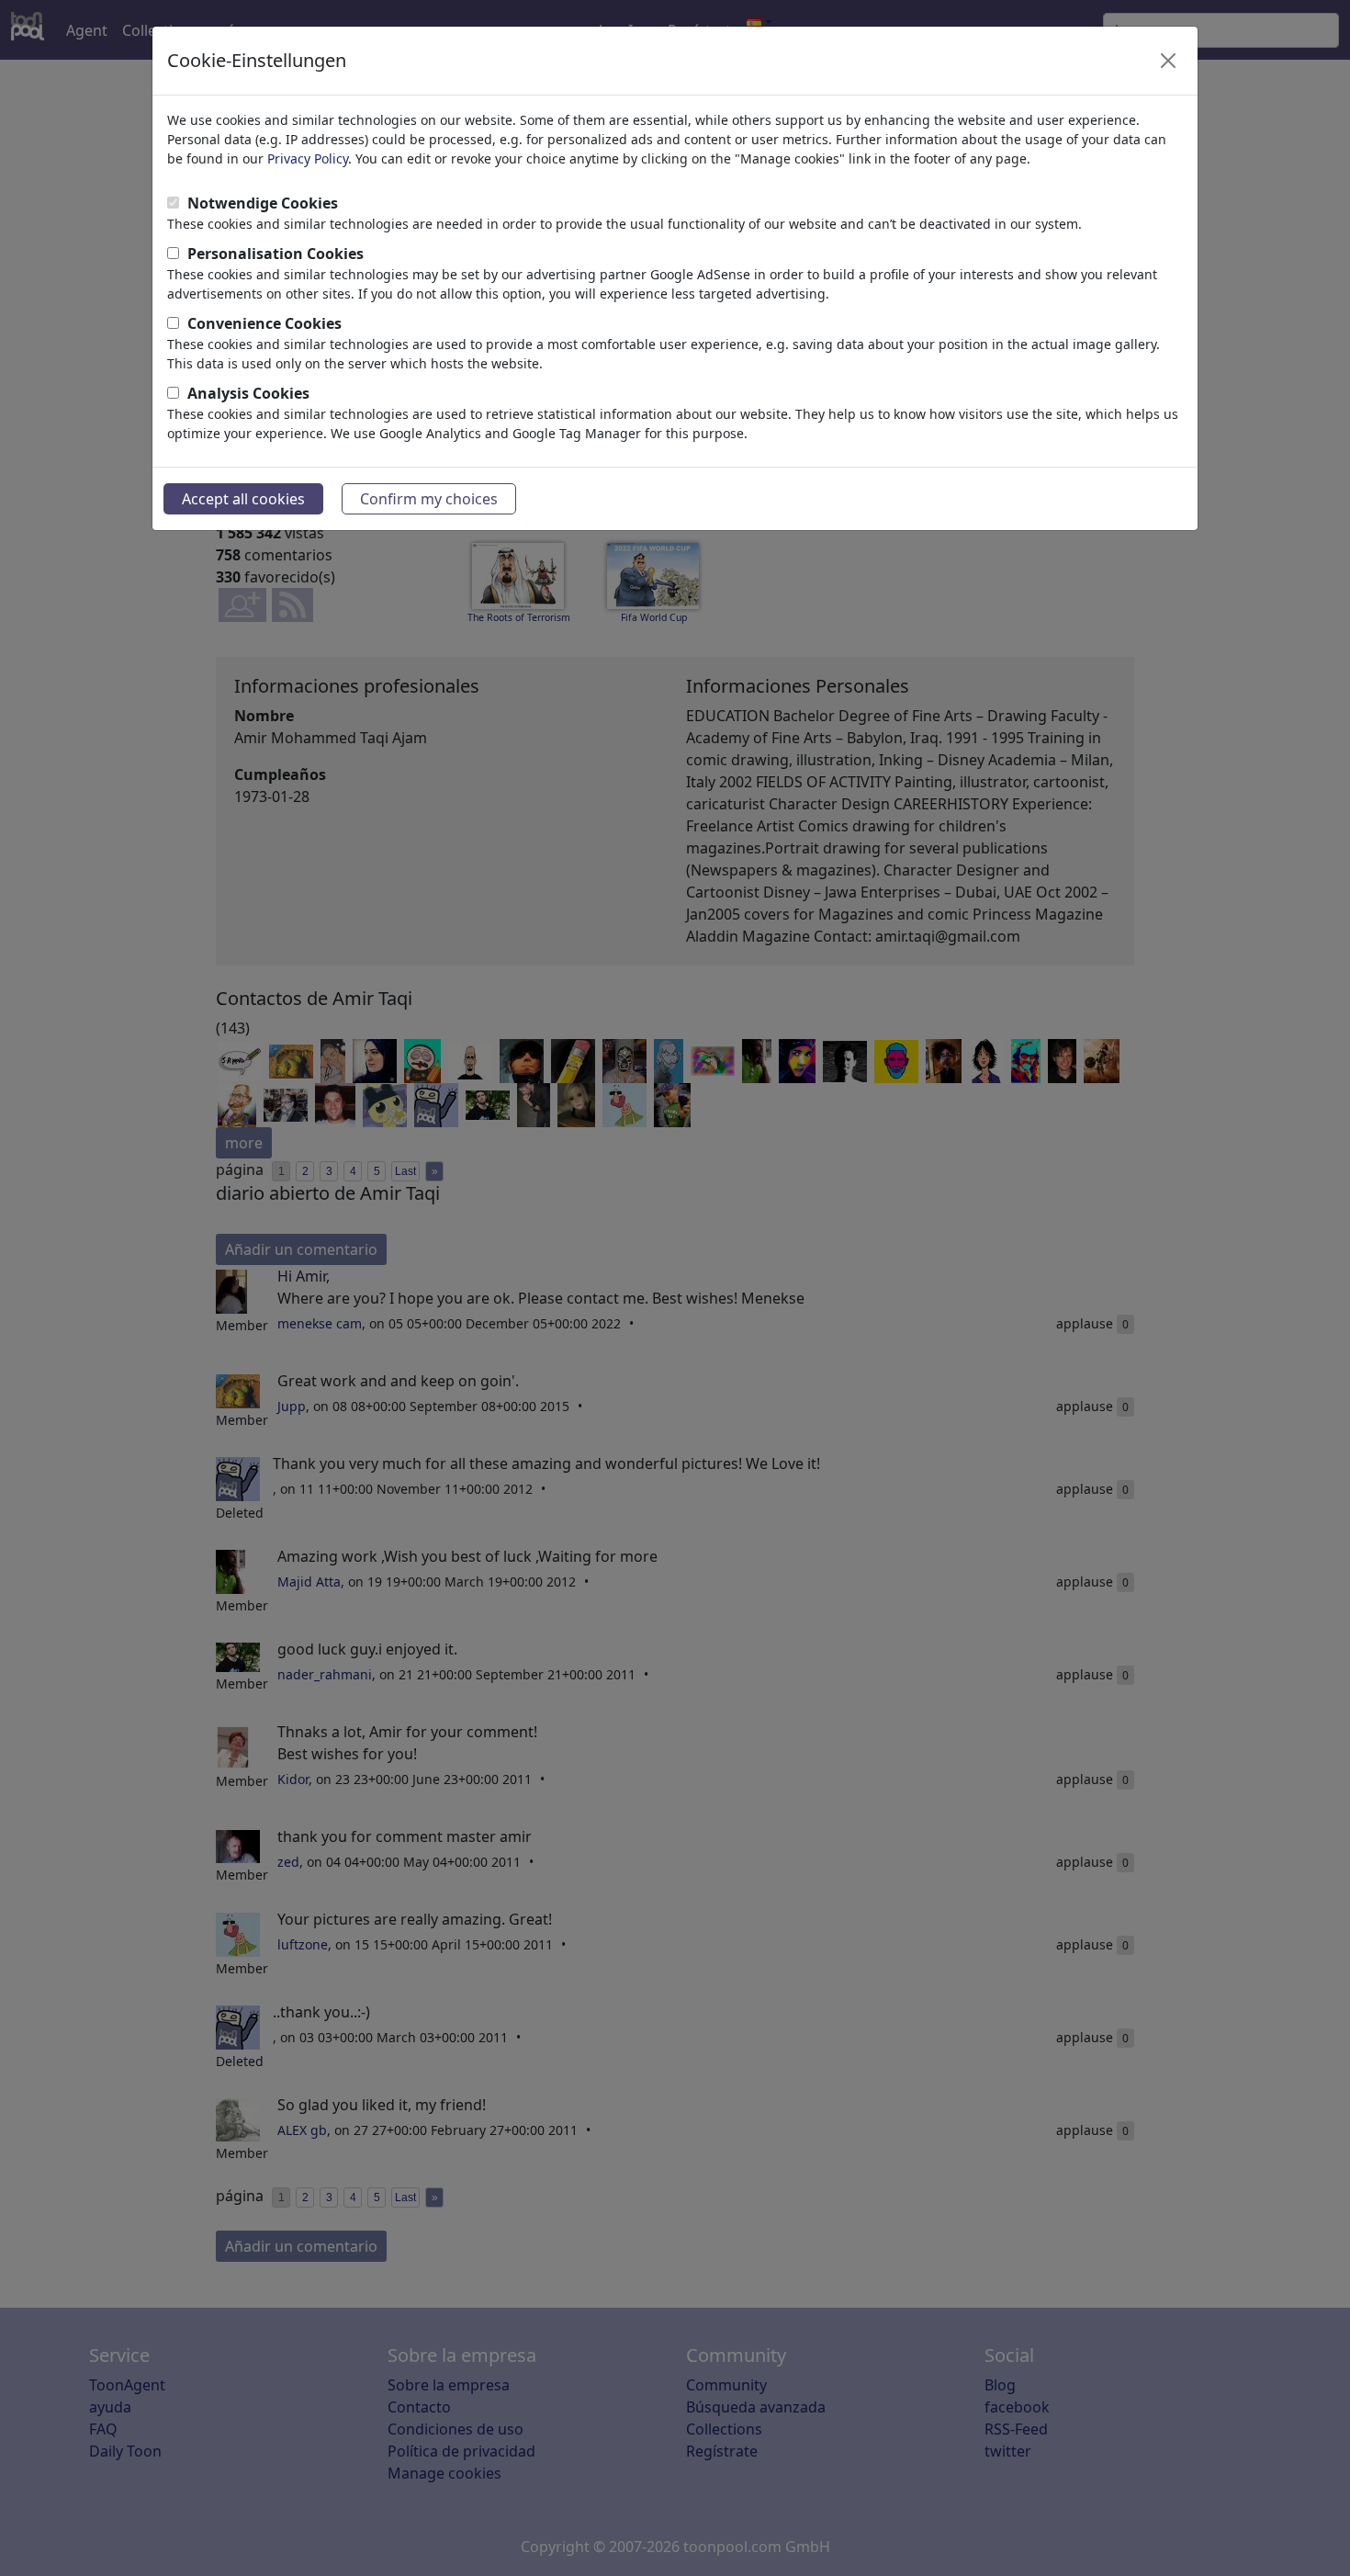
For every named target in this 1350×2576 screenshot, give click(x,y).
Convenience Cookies (264, 323)
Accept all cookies (243, 499)
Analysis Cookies (248, 393)
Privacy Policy (308, 158)
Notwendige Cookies (263, 203)
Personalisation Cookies (276, 254)
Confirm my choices (429, 499)
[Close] (1168, 61)
